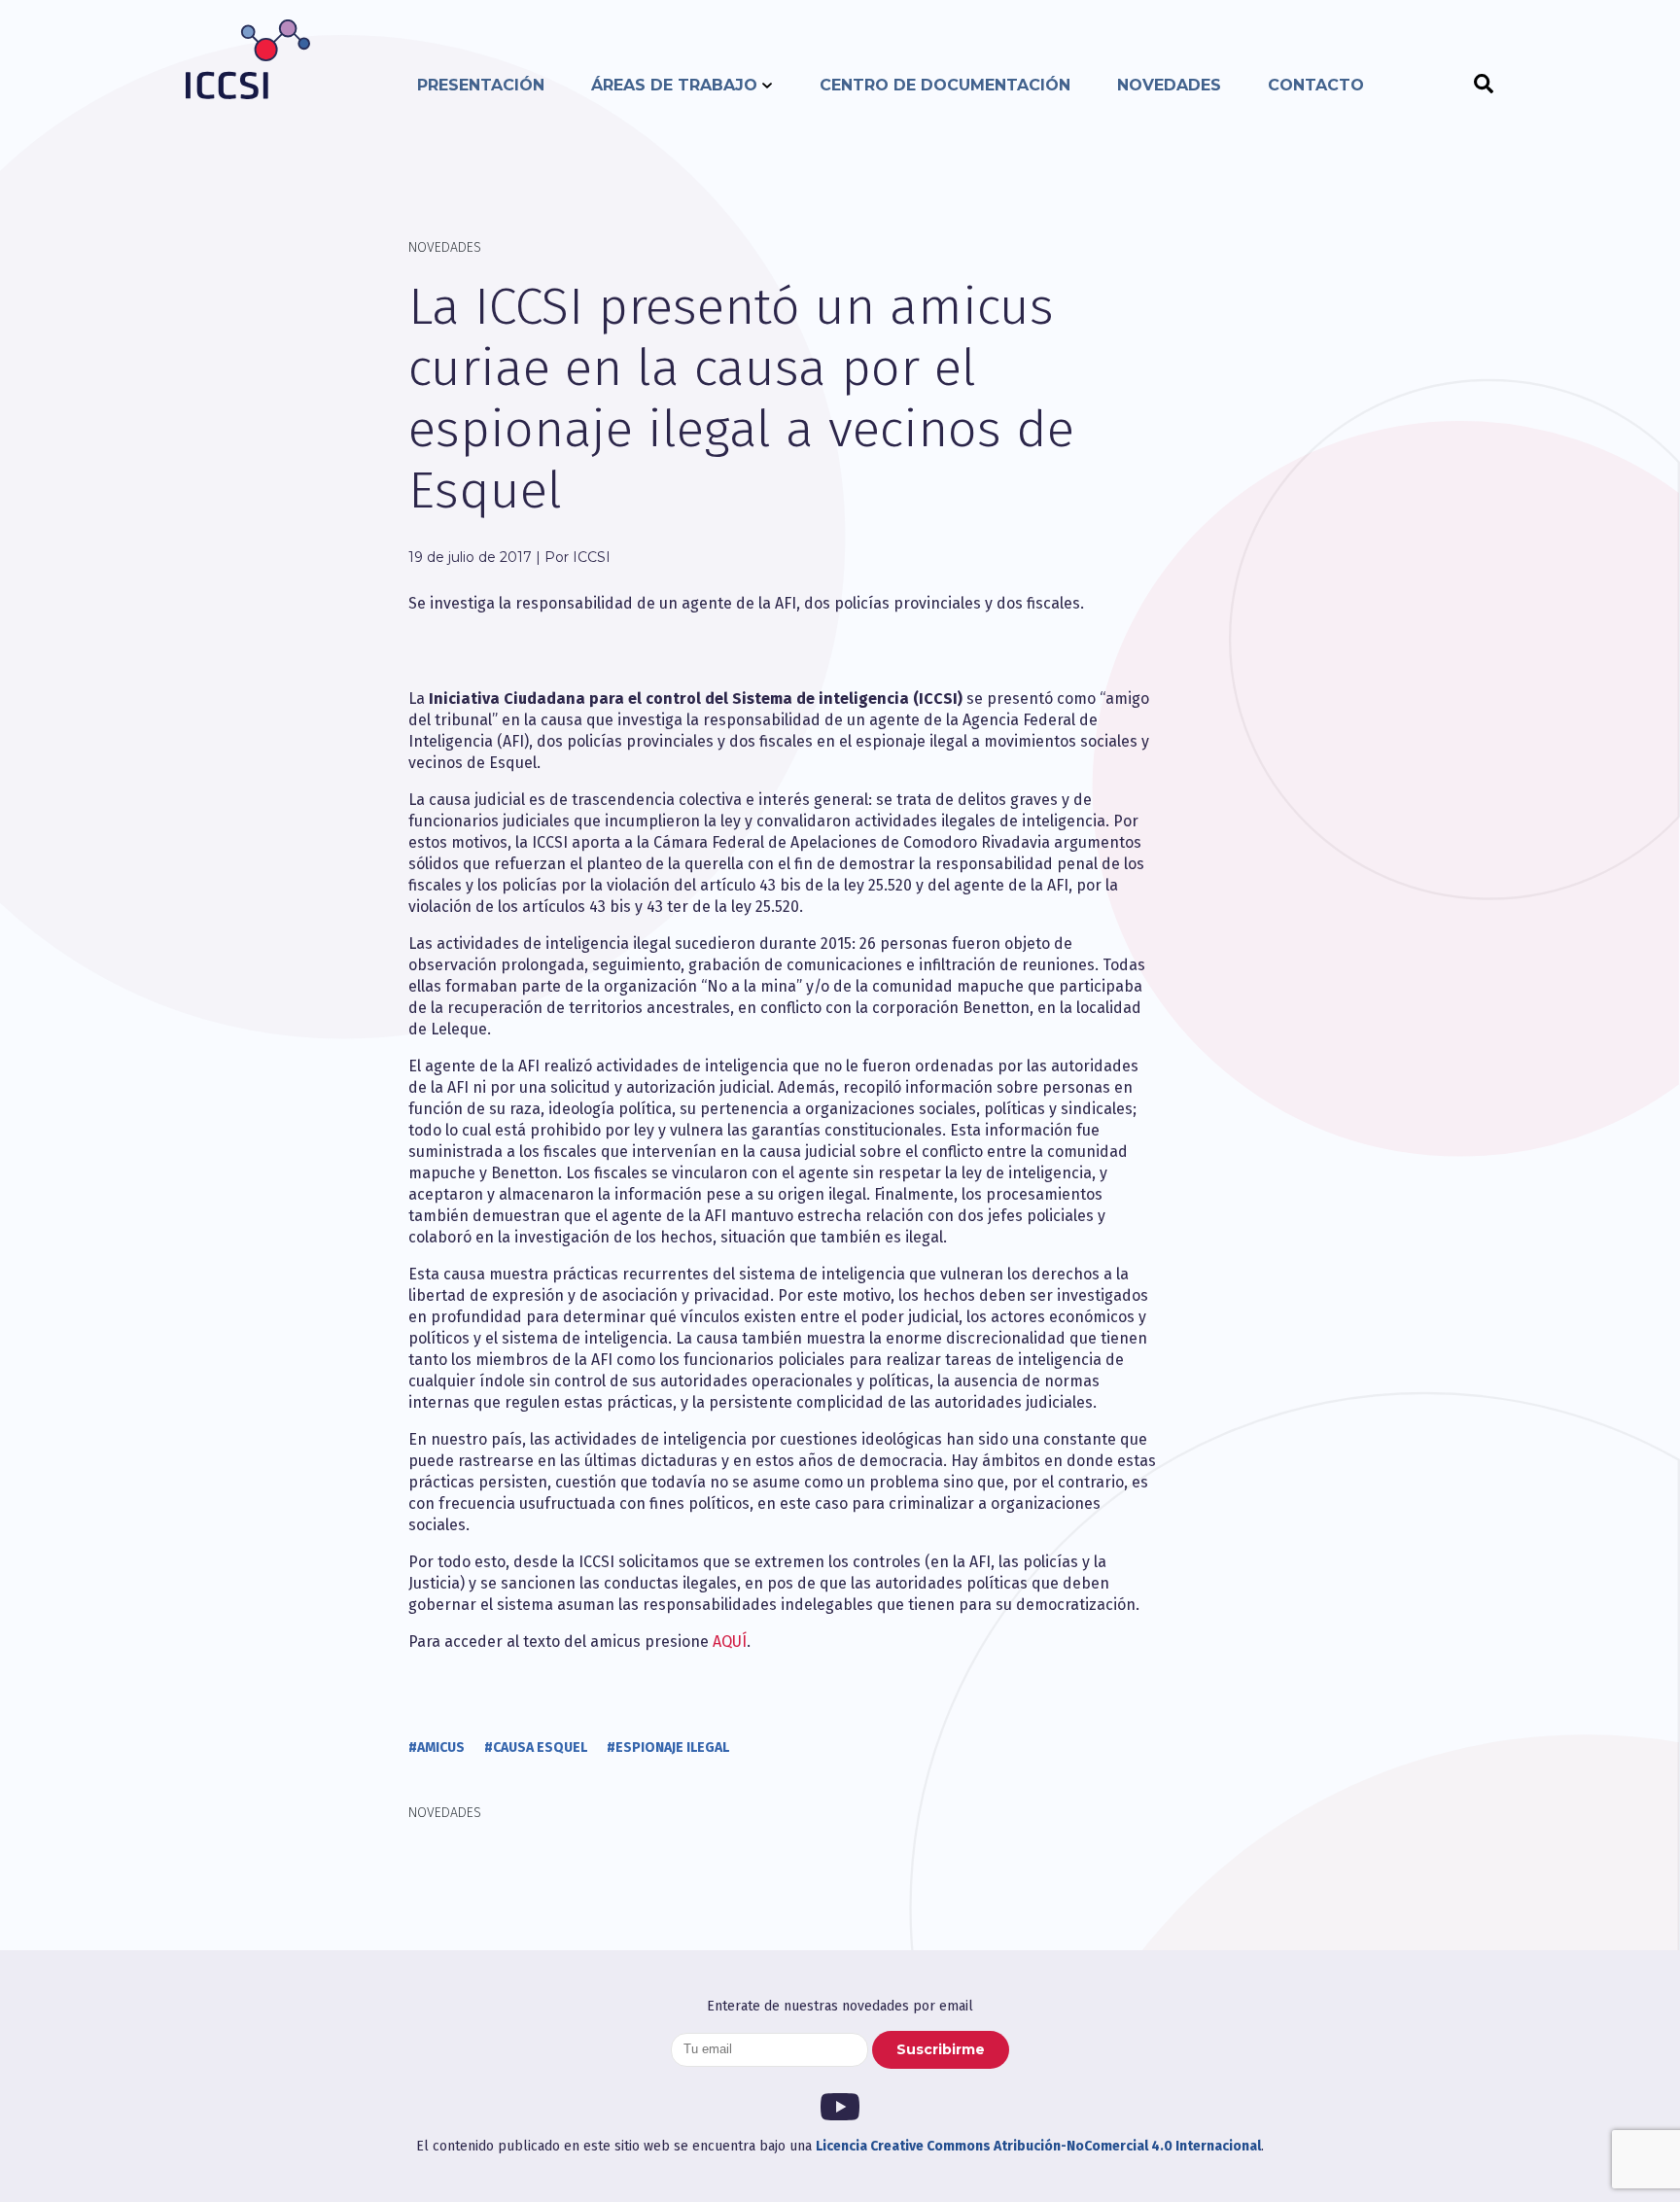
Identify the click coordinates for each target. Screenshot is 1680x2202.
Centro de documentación (945, 85)
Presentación (481, 85)
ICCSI (248, 59)
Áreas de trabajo (674, 85)
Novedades (1169, 85)
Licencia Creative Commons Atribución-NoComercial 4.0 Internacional (1038, 2146)
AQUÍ (730, 1642)
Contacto (1316, 85)
